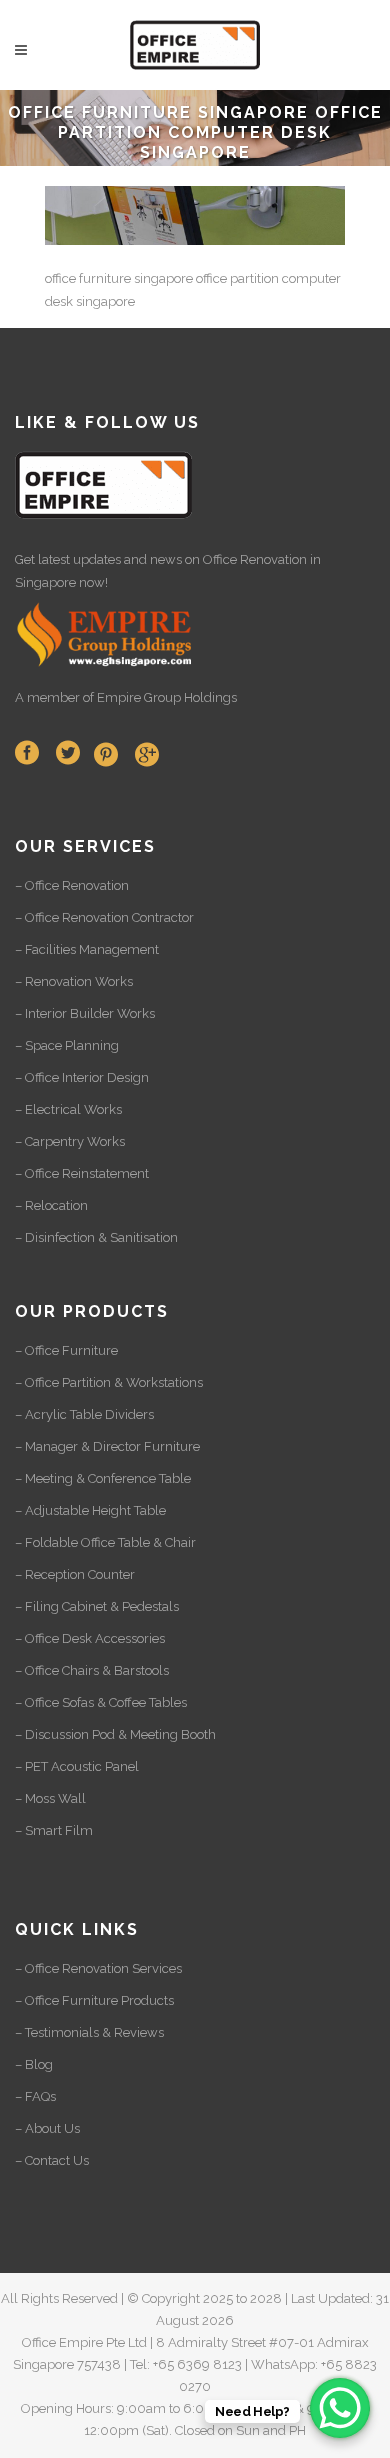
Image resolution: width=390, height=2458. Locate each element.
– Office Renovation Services (98, 1968)
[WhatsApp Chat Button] (340, 2408)
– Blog (34, 2064)
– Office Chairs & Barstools (92, 1670)
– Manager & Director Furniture (107, 1446)
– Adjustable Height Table (90, 1510)
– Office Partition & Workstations (109, 1382)
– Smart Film (54, 1830)
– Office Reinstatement (82, 1173)
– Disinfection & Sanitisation (96, 1237)
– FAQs (35, 2096)
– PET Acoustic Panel (77, 1766)
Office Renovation (255, 559)
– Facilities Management (87, 949)
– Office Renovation (72, 885)
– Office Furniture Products (94, 2000)
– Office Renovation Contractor (104, 917)
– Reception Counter (75, 1574)
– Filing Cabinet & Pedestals (97, 1606)
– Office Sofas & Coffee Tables (101, 1702)
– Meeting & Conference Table (103, 1478)
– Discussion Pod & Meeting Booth (115, 1734)
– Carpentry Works (70, 1141)
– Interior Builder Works (85, 1013)
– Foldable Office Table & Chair (105, 1542)
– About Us (47, 2128)
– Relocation (51, 1205)
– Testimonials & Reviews (89, 2032)
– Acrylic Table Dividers (84, 1414)
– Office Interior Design (82, 1077)
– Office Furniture (66, 1350)
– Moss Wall (50, 1798)
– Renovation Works (74, 981)
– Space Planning (67, 1045)
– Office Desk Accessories (90, 1638)
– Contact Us (52, 2160)
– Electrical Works (68, 1109)
